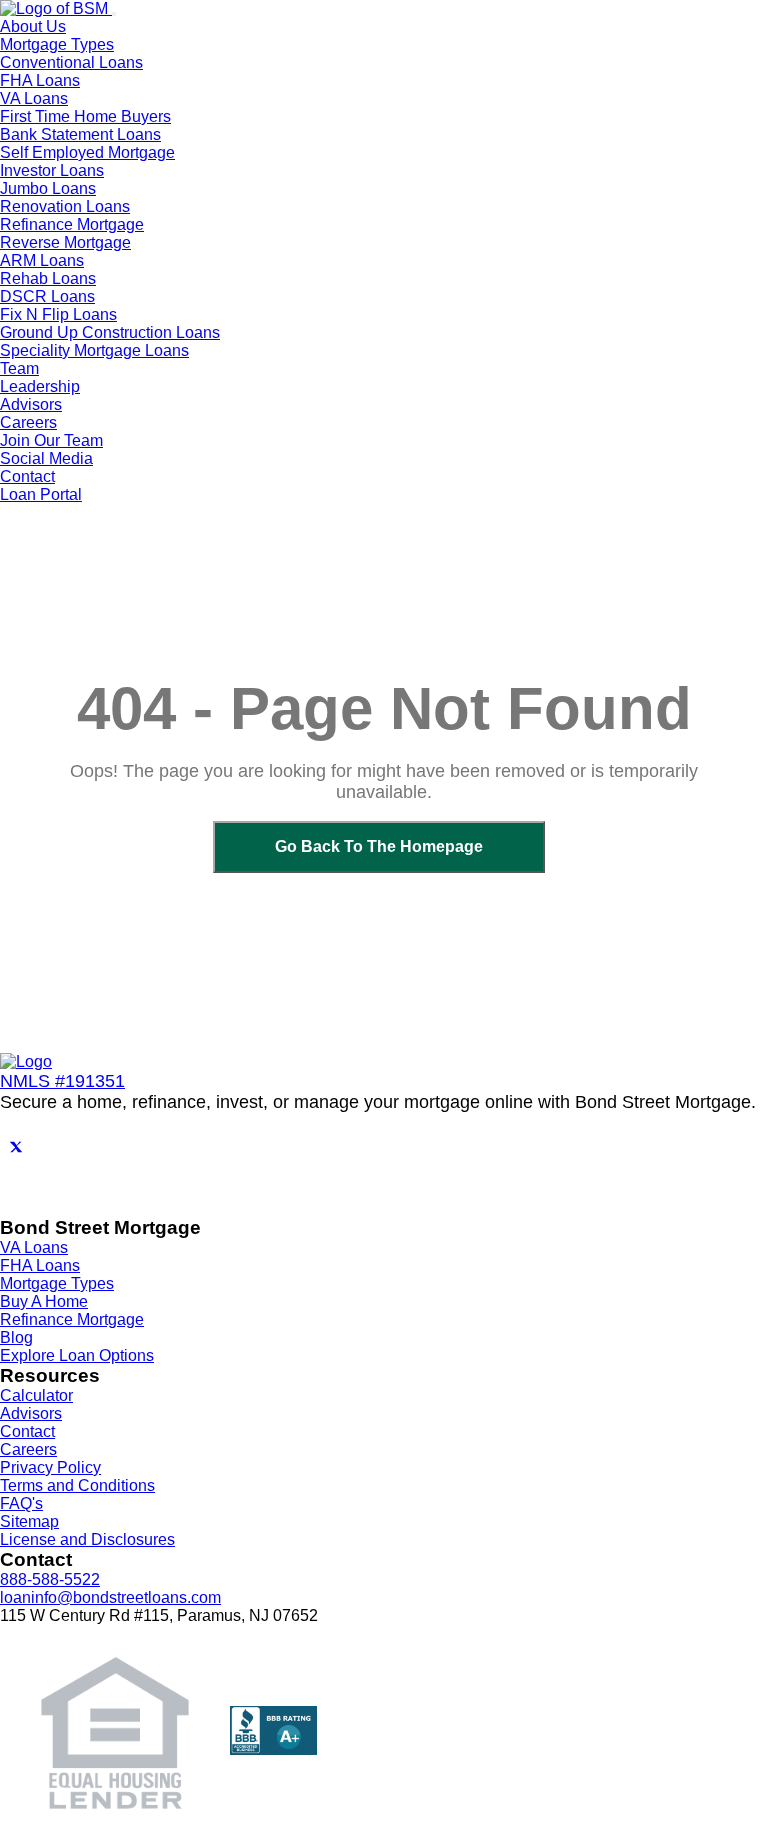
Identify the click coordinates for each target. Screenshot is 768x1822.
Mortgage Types (57, 1283)
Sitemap (29, 1521)
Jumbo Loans (48, 188)
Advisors (31, 404)
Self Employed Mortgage (87, 152)
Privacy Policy (50, 1467)
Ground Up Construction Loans (110, 332)
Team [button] (19, 368)
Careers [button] (28, 422)
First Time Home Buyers (85, 116)
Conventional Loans (71, 62)
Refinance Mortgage (72, 224)
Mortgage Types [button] (57, 44)
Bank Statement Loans (80, 134)
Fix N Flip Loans (58, 314)
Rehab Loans (48, 278)
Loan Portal (41, 494)
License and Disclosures (87, 1539)
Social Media (46, 458)
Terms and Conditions (77, 1485)
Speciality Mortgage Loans (94, 350)
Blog (16, 1337)
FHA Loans (40, 80)
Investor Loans (52, 170)
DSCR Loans (47, 296)
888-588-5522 (50, 1579)
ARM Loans (42, 260)
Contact (27, 476)
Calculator (36, 1395)
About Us (33, 26)
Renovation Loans (65, 206)
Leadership (40, 386)
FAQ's (21, 1503)
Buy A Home (44, 1301)
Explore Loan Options (77, 1355)
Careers (28, 1449)
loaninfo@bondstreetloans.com (110, 1597)
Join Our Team (51, 440)
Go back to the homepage (379, 846)
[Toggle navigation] (114, 14)
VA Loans (34, 98)
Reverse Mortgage (65, 242)
